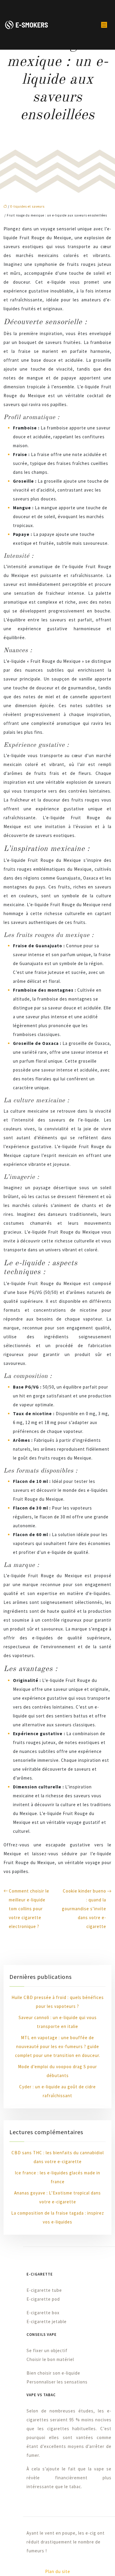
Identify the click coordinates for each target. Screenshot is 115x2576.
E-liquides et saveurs (27, 206)
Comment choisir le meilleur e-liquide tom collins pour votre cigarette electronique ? (29, 1909)
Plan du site (58, 2571)
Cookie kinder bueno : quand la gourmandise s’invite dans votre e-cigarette (84, 1909)
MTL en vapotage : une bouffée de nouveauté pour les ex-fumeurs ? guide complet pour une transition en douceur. (58, 2046)
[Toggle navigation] (104, 25)
